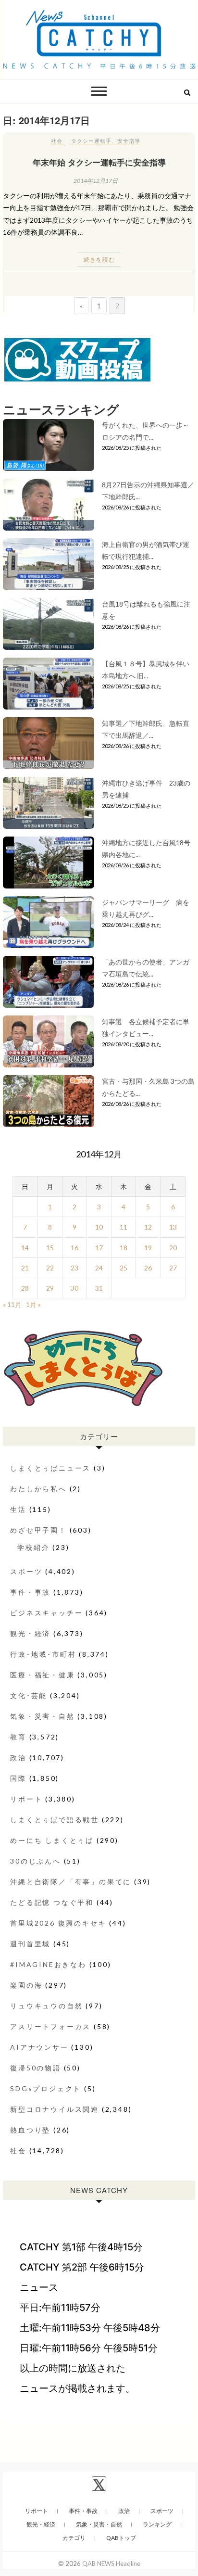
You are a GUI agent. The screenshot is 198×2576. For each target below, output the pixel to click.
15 (50, 1248)
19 (148, 1248)
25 (124, 1268)
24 (99, 1268)
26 (148, 1268)
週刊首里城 (30, 1944)
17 (99, 1248)
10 (99, 1227)
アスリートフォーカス (50, 2026)
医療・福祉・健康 (42, 1675)
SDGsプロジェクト (46, 2088)
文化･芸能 (29, 1695)
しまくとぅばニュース (50, 1468)
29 (50, 1288)
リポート (26, 1799)
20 (173, 1248)
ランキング (157, 2524)
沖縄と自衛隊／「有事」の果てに (71, 1882)
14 (25, 1248)
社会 (57, 141)
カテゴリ (74, 2538)
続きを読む (99, 260)
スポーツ (26, 1571)
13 (173, 1227)
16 (74, 1248)
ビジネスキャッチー (46, 1613)
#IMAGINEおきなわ (48, 1964)
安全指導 (129, 141)
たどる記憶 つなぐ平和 (52, 1902)
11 (124, 1227)
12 (148, 1227)
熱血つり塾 (30, 2130)
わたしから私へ (38, 1489)
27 (173, 1268)
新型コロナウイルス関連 (55, 2109)
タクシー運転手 (91, 141)
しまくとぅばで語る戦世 (55, 1820)
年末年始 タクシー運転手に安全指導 (99, 162)
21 (25, 1268)
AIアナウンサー (39, 2047)
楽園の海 (26, 1985)
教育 (18, 1737)
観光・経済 (30, 1633)
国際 (18, 1778)
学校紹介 (33, 1547)
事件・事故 (30, 1592)
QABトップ (121, 2538)
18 (124, 1248)
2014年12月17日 (96, 181)
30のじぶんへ (36, 1861)
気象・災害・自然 (42, 1716)
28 (25, 1288)
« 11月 (12, 1304)
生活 (18, 1509)
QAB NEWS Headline (111, 2563)
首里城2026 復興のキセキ (58, 1923)
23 (74, 1268)
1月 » (33, 1304)
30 (74, 1288)
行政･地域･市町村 (43, 1654)
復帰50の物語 (36, 2068)
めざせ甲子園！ (38, 1530)
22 (50, 1268)
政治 (18, 1758)
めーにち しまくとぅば (52, 1840)
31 (99, 1288)
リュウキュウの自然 (46, 2006)
